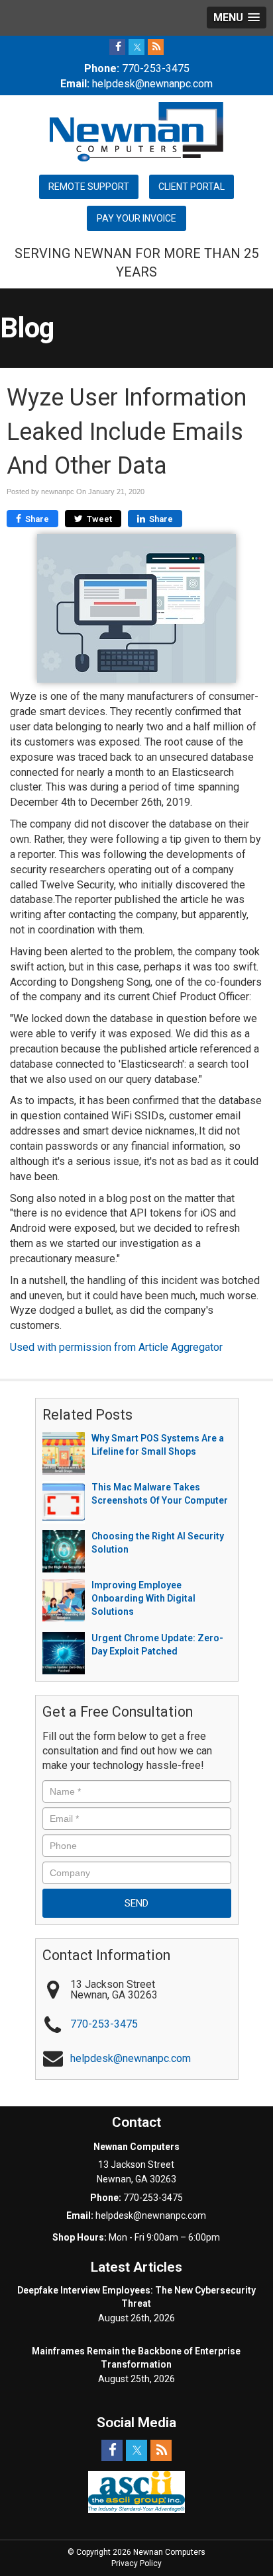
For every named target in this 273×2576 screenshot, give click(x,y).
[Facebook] (117, 47)
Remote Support (89, 187)
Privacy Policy (136, 2563)
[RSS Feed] (156, 47)
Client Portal (191, 187)
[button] (237, 18)
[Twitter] (136, 47)
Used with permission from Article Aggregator (116, 1347)
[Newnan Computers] (136, 131)
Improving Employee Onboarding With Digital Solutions (143, 1598)
